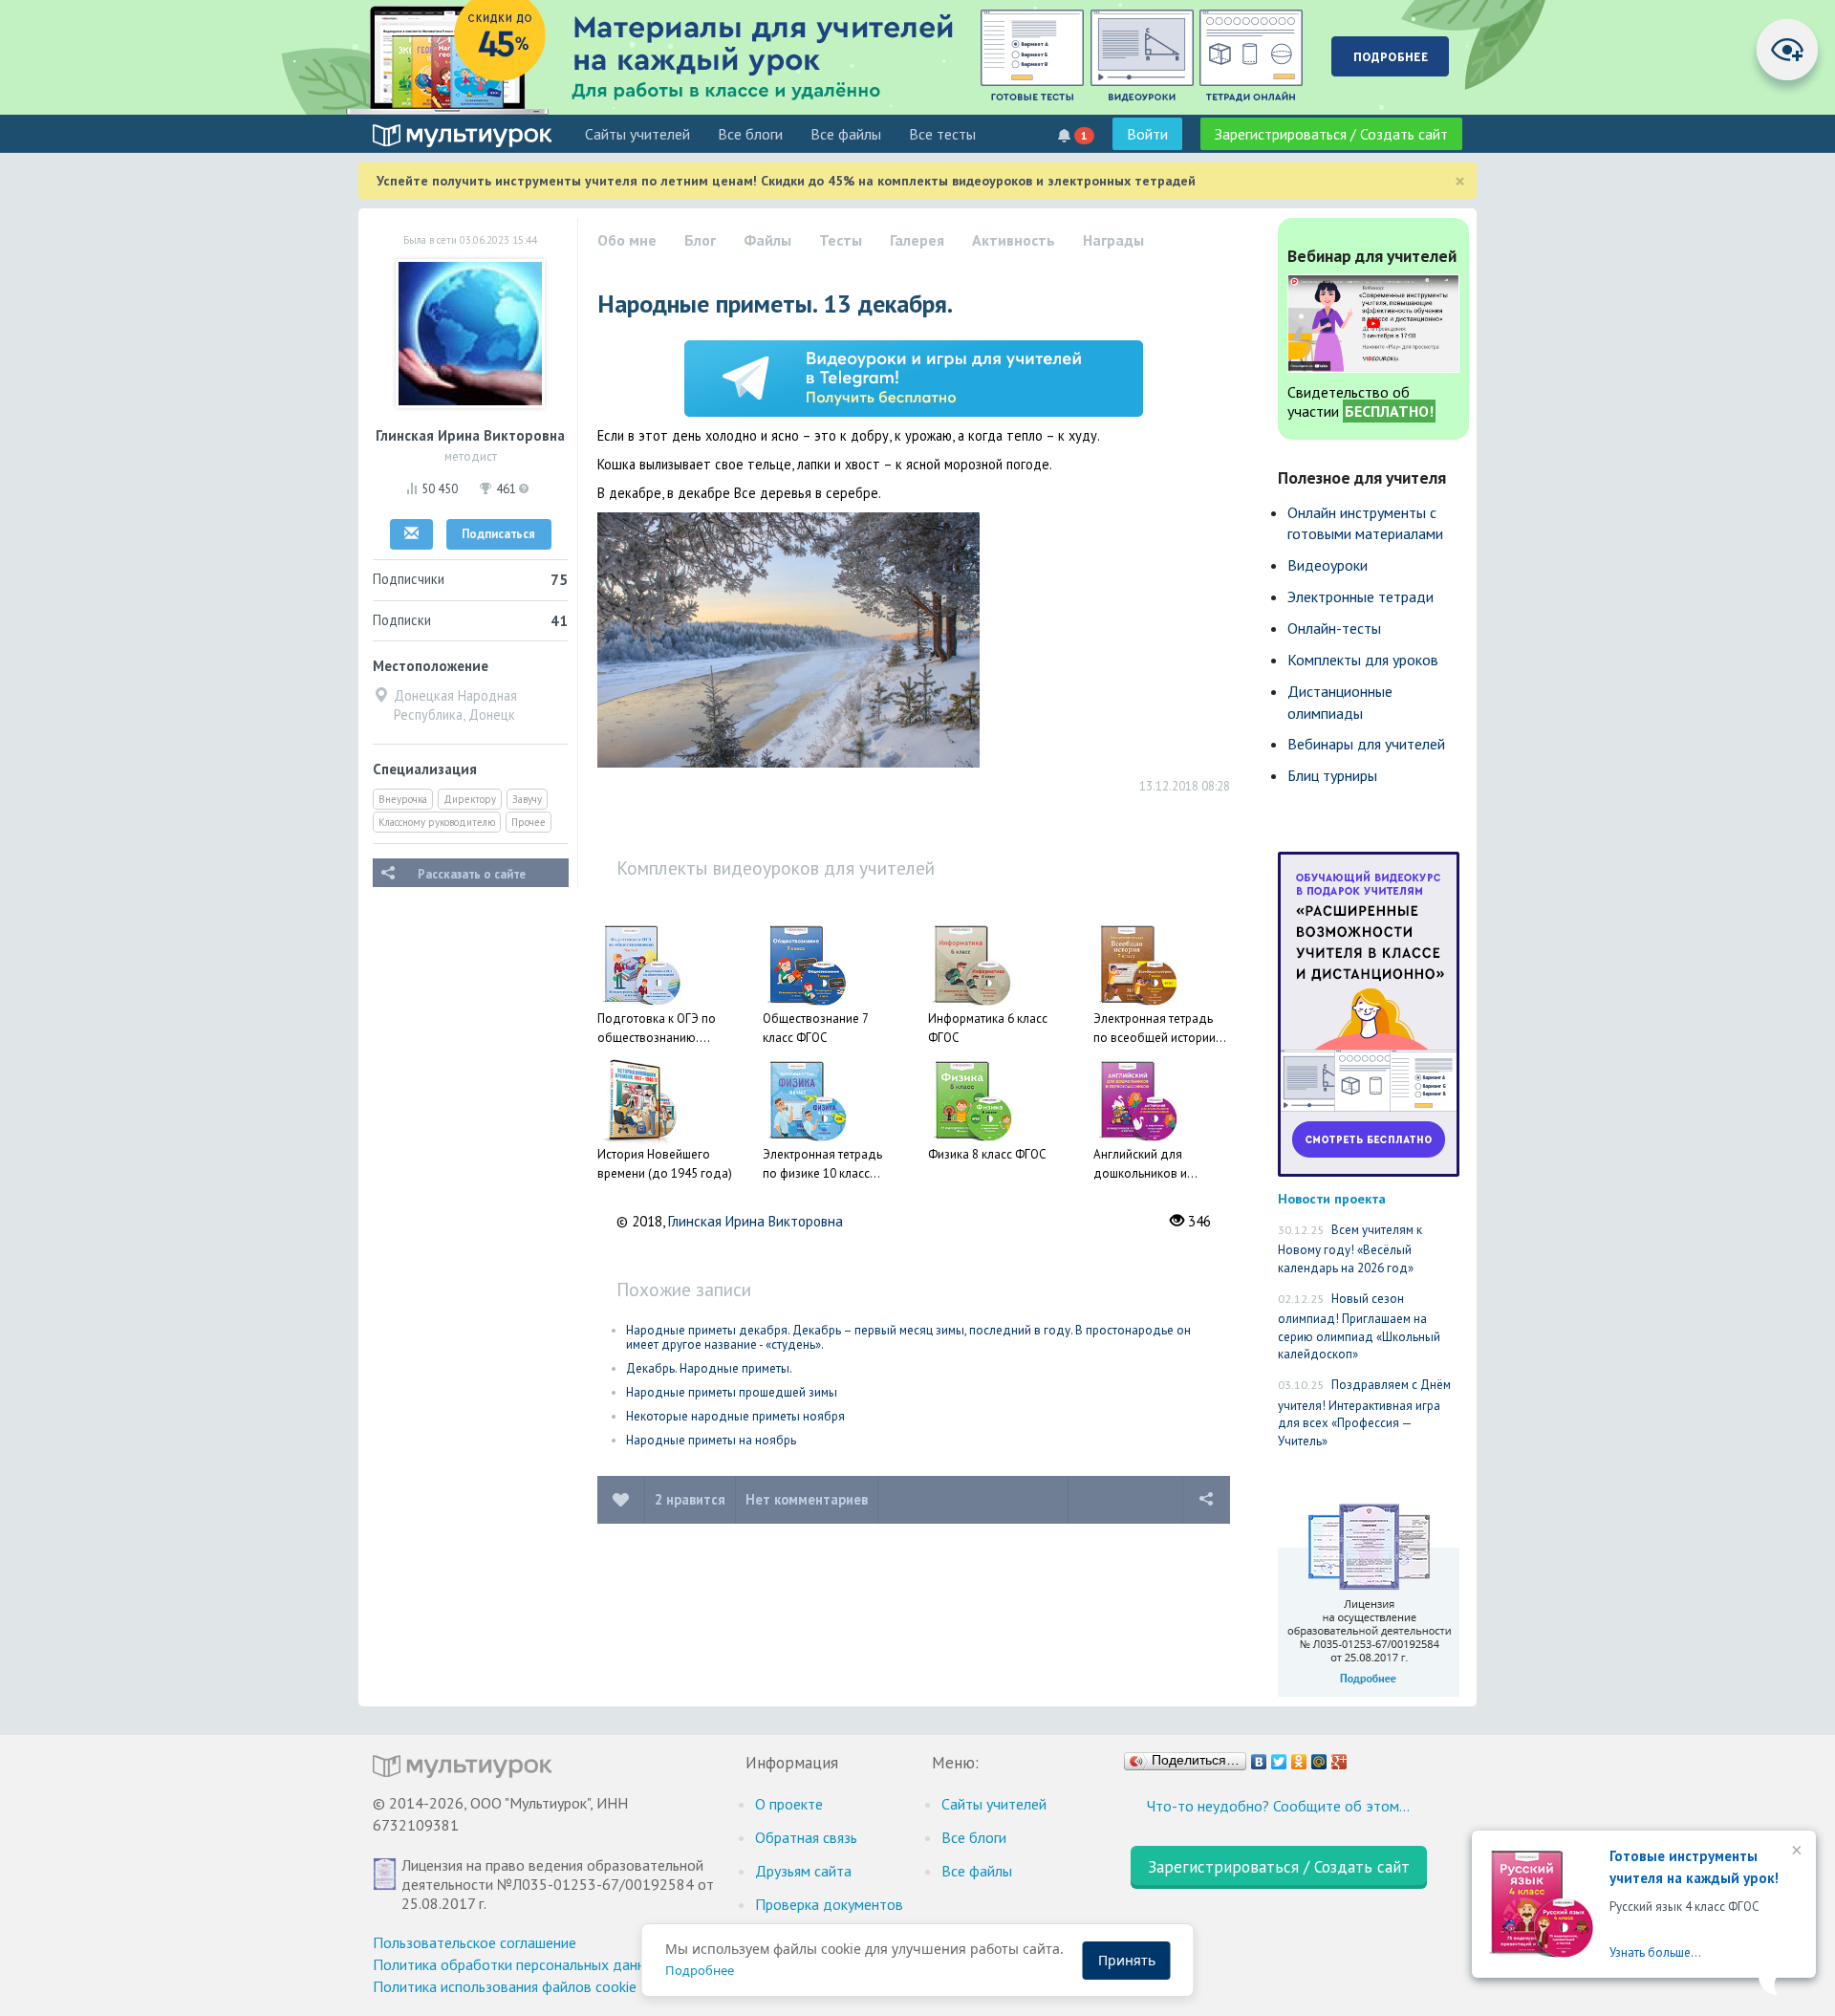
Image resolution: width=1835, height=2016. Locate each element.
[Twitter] (1279, 1757)
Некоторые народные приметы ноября (735, 1416)
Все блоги (750, 134)
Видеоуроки (1328, 565)
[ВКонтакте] (1259, 1757)
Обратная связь (806, 1837)
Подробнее (700, 1970)
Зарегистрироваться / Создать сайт (1331, 134)
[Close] (1795, 1852)
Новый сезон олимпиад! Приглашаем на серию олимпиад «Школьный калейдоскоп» (1359, 1327)
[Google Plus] (1339, 1757)
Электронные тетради (1360, 596)
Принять (1127, 1960)
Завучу (527, 799)
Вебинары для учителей (1366, 744)
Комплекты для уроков (1363, 660)
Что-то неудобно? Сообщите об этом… (1278, 1806)
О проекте (789, 1804)
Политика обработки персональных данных (518, 1964)
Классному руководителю (437, 822)
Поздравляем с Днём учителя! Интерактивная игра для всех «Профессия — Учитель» (1364, 1413)
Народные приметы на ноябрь (711, 1440)
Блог (700, 240)
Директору (470, 799)
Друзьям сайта (803, 1871)
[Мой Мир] (1319, 1757)
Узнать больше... (1655, 1952)
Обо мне (627, 240)
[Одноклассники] (1299, 1757)
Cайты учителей (637, 134)
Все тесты (942, 134)
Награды (1113, 240)
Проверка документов (829, 1904)
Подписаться (498, 534)
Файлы (767, 240)
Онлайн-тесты (1334, 628)
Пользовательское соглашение (475, 1942)
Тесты (841, 240)
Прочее (529, 822)
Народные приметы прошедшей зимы (732, 1392)
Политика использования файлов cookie (505, 1986)
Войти (1147, 134)
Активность (1014, 240)
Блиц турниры (1332, 775)
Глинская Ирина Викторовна (756, 1221)
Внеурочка (403, 799)
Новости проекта (1332, 1198)
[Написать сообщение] (411, 534)
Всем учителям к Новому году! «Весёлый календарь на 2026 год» (1350, 1249)
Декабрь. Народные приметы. (709, 1368)
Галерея (917, 240)
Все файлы (846, 134)
